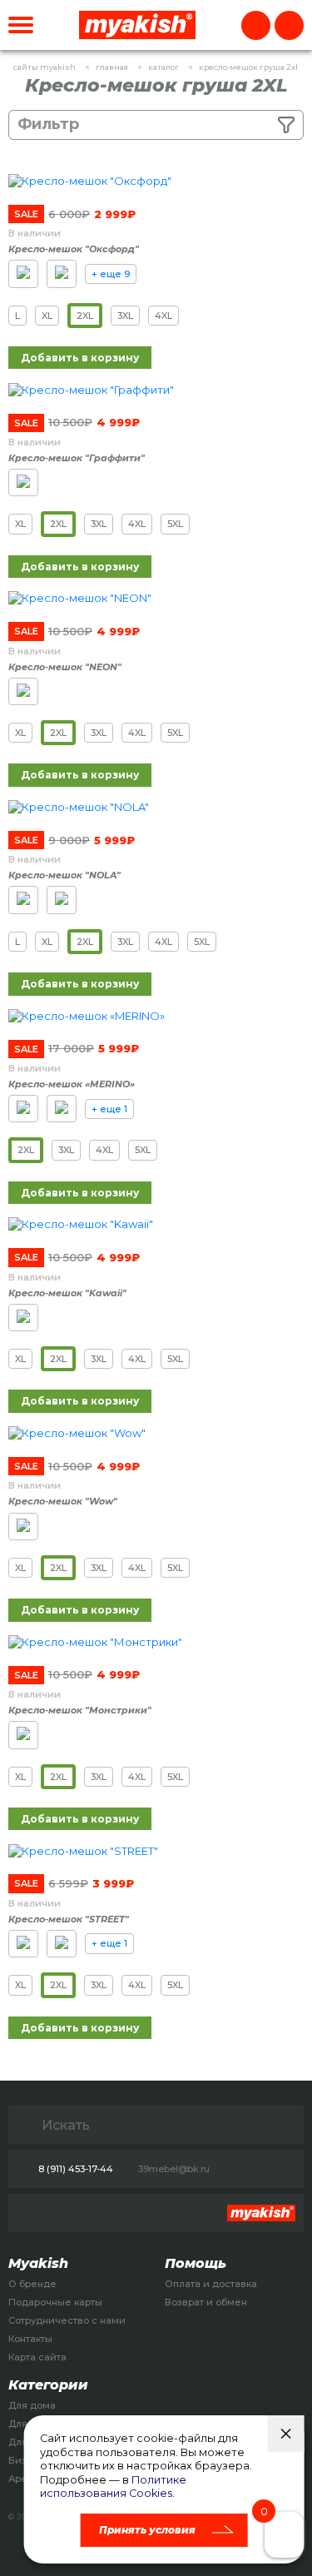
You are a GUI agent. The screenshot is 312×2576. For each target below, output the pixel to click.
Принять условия (147, 2530)
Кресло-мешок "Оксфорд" (74, 249)
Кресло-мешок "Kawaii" (67, 1293)
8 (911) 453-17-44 (76, 2169)
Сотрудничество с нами (67, 2320)
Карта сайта (37, 2357)
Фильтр (48, 124)
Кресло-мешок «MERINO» (72, 1084)
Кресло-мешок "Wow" (63, 1501)
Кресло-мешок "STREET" (69, 1919)
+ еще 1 (109, 1109)
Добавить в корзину (80, 358)
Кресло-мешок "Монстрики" (80, 1710)
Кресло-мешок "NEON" (65, 667)
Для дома (32, 2405)
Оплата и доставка (211, 2284)
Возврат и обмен (206, 2302)
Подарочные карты (55, 2302)
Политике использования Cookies (113, 2487)
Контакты (30, 2339)
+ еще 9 (111, 274)
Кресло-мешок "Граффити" (77, 458)
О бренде (32, 2284)
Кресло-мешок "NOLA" (64, 875)
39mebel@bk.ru (174, 2169)
